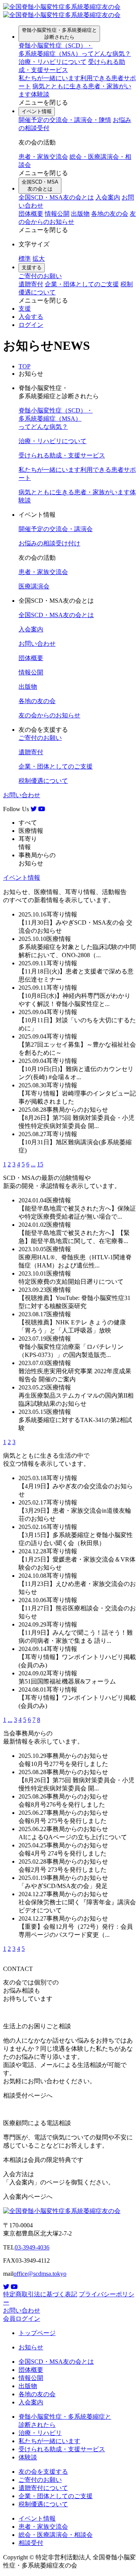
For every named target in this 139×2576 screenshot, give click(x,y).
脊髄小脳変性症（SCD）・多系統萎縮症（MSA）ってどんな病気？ (56, 419)
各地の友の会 (110, 214)
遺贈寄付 (31, 284)
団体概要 (31, 214)
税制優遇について (43, 781)
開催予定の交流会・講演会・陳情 (65, 120)
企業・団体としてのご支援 (82, 284)
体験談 (28, 2457)
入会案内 (108, 197)
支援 (25, 309)
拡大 (39, 259)
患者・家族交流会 (43, 157)
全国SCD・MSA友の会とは (40, 185)
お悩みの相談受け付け (49, 543)
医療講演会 (34, 586)
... (33, 1164)
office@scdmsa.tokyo (40, 2274)
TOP (25, 366)
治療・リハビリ (40, 2433)
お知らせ (31, 2347)
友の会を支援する (43, 2472)
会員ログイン (22, 2319)
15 (40, 1164)
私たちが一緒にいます (49, 2441)
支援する (32, 267)
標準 (25, 259)
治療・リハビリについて (53, 62)
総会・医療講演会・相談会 (56, 2535)
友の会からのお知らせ (49, 715)
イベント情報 (37, 111)
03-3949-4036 (32, 2247)
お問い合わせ (37, 644)
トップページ (37, 2333)
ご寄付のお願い (40, 276)
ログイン (31, 325)
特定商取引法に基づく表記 (40, 2294)
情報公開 (57, 214)
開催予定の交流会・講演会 (56, 529)
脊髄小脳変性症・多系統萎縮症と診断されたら (59, 34)
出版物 (80, 214)
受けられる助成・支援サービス (62, 455)
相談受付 (31, 2543)
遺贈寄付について (43, 2488)
